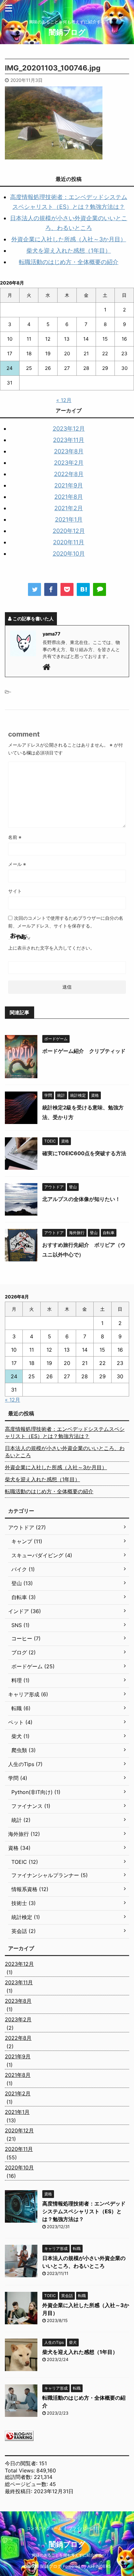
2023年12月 (69, 429)
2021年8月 (69, 497)
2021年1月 (69, 519)
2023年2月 (69, 463)
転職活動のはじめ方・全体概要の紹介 (69, 262)
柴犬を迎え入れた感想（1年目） (69, 251)
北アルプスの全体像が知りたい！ (81, 1199)
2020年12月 (69, 531)
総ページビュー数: (27, 2484)
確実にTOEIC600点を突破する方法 (84, 1153)
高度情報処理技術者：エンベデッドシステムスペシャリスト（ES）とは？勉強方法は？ (65, 1433)
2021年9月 (69, 485)
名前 (15, 837)
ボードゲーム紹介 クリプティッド (84, 1051)
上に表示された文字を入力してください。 (51, 948)
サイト (15, 891)
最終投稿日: (19, 2491)
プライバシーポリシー (88, 2528)
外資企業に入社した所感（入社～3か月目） (69, 239)
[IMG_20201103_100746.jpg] (83, 589)
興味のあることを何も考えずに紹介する (67, 2555)
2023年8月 (69, 451)
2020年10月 (69, 554)
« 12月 (64, 400)
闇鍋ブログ (67, 32)
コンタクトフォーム (44, 2528)
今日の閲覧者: (22, 2463)
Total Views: (21, 2470)
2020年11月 (69, 542)
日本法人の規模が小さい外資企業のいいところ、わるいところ (65, 1452)
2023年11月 (69, 440)
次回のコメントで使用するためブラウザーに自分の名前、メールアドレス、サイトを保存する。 (66, 922)
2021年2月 (69, 508)
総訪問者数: (19, 2477)
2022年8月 (69, 474)
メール (17, 864)
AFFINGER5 (99, 2566)
